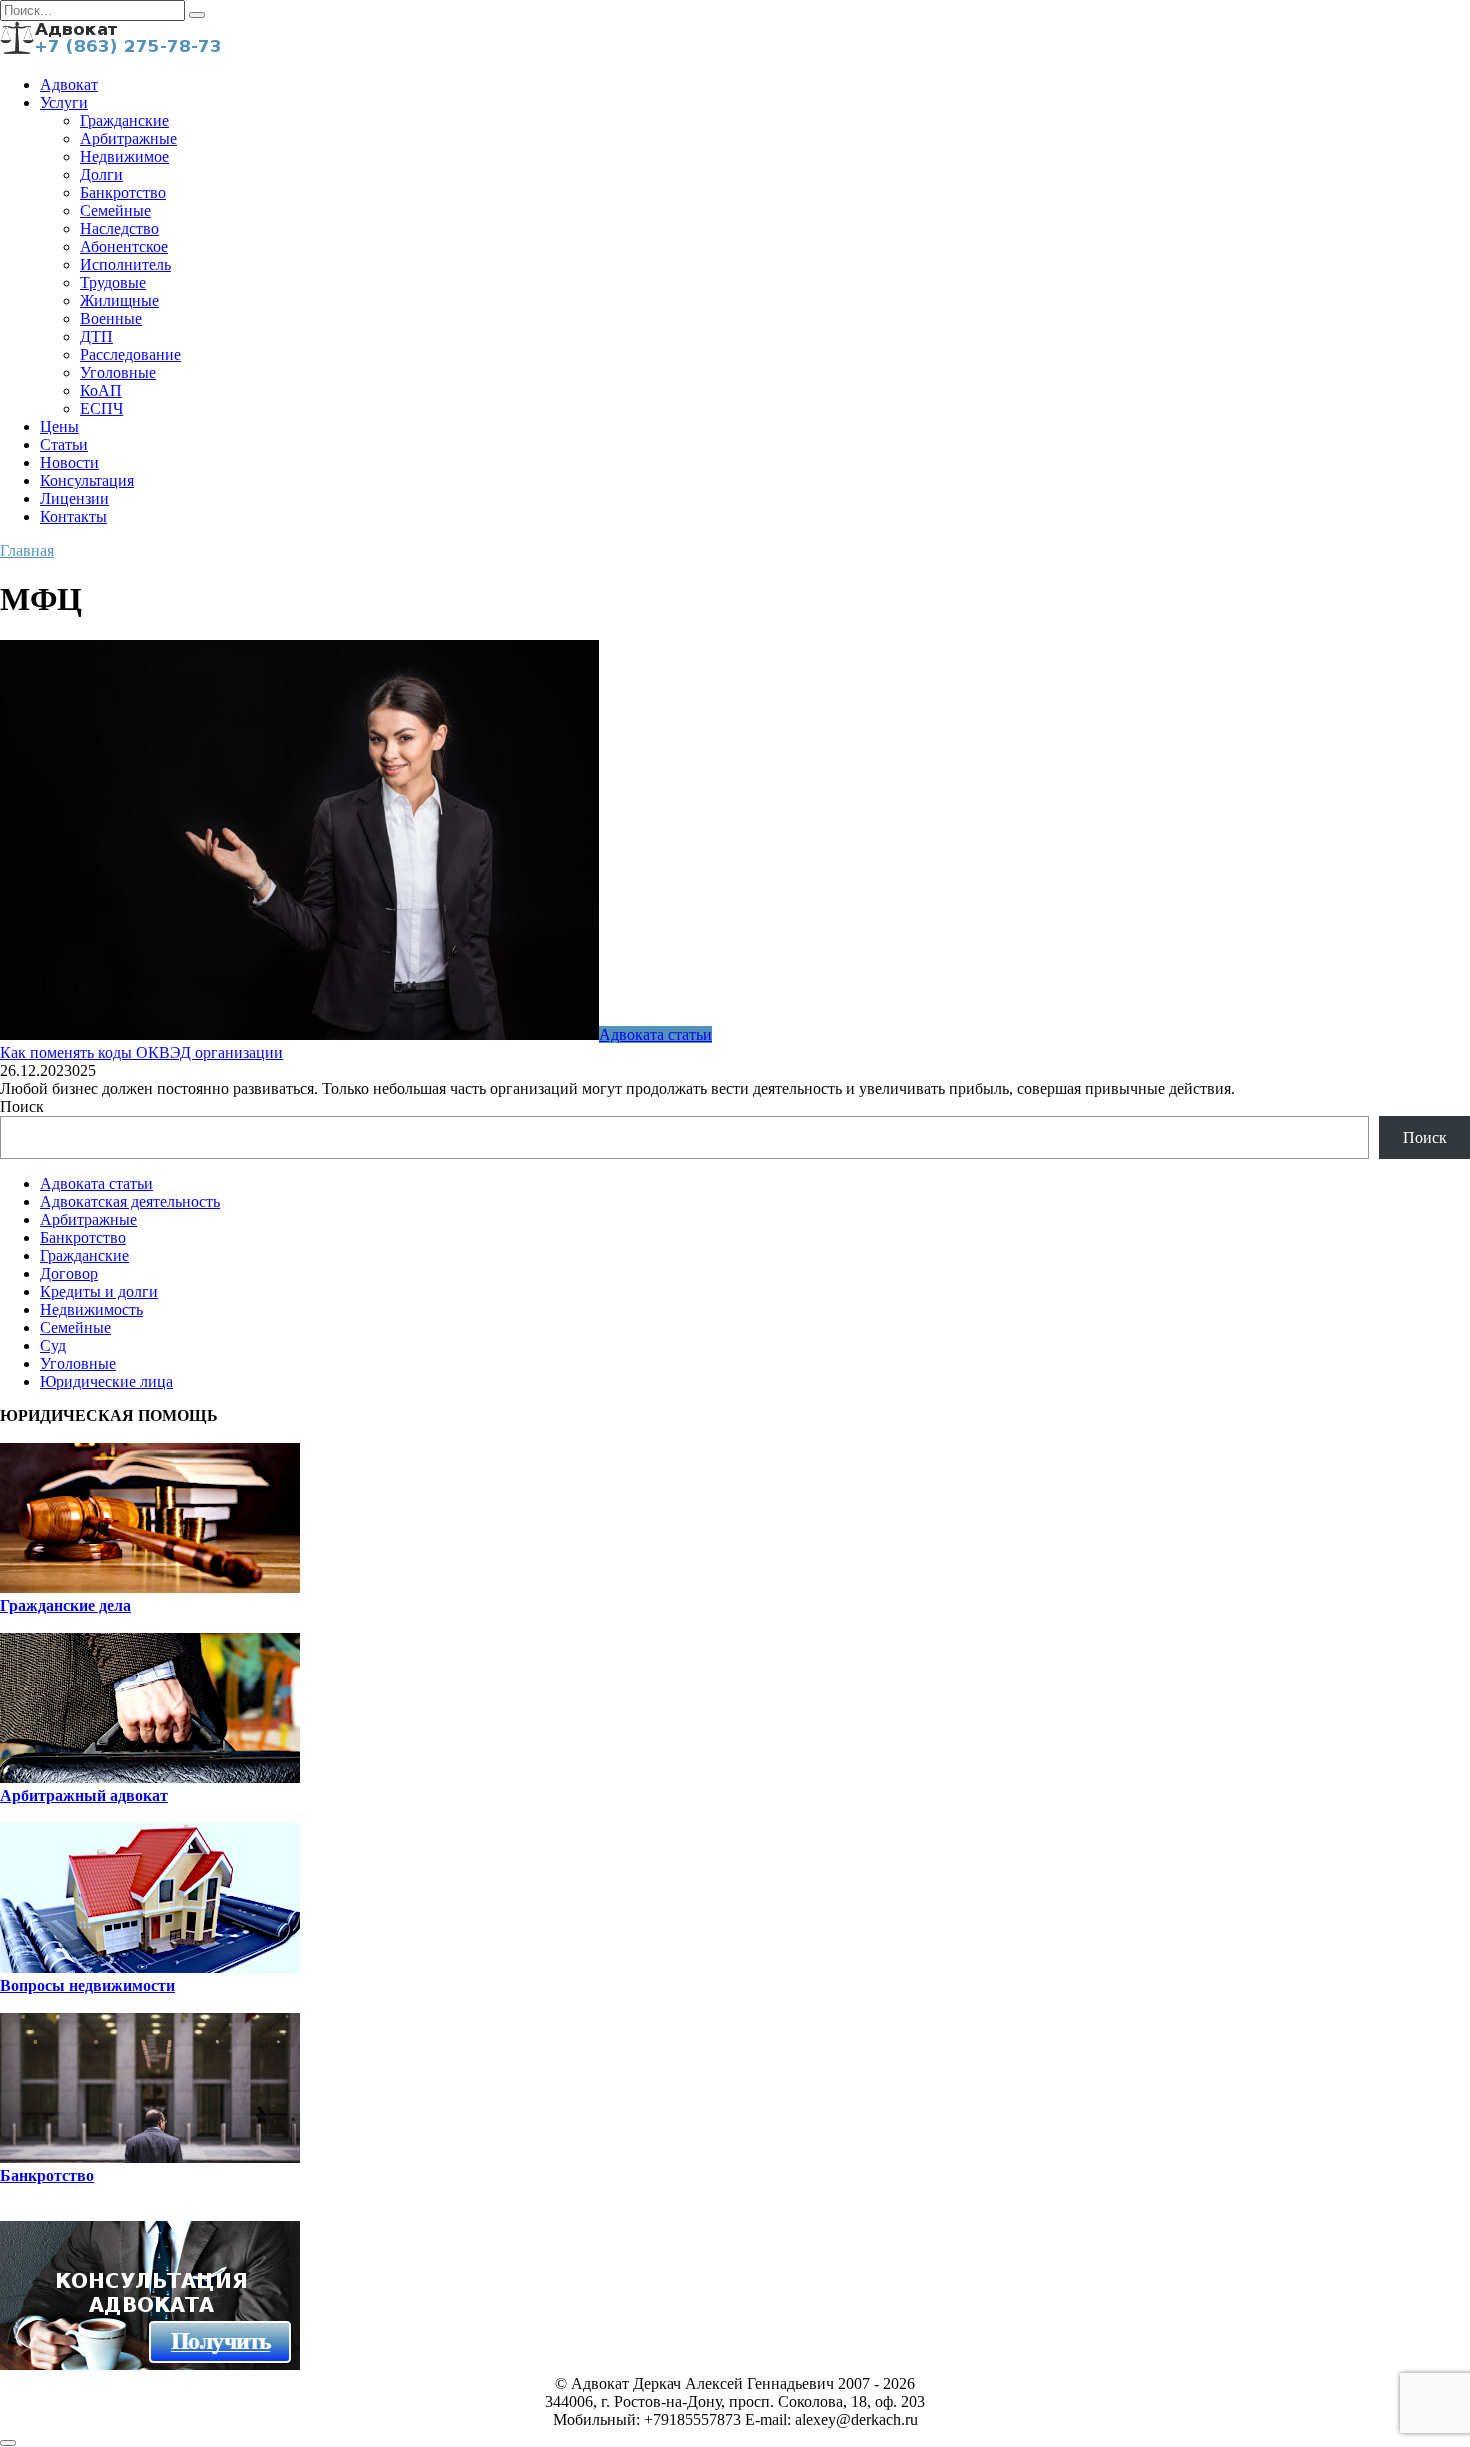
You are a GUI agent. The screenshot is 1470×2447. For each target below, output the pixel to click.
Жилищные (119, 300)
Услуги (64, 102)
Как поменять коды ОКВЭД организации (141, 1052)
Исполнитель (125, 264)
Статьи (64, 444)
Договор (69, 1273)
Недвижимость (91, 1309)
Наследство (119, 228)
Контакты (73, 516)
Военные (111, 318)
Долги (101, 174)
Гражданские (124, 120)
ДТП (96, 336)
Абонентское (124, 246)
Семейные (115, 210)
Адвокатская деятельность (130, 1201)
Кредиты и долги (99, 1291)
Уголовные (118, 372)
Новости (69, 462)
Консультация (87, 480)
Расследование (130, 354)
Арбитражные (128, 138)
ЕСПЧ (101, 408)
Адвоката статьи (96, 1183)
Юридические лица (106, 1381)
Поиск (22, 1106)
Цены (59, 426)
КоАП (101, 390)
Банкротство (123, 192)
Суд (53, 1345)
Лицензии (74, 498)
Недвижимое (124, 156)
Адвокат (69, 84)
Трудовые (113, 282)
